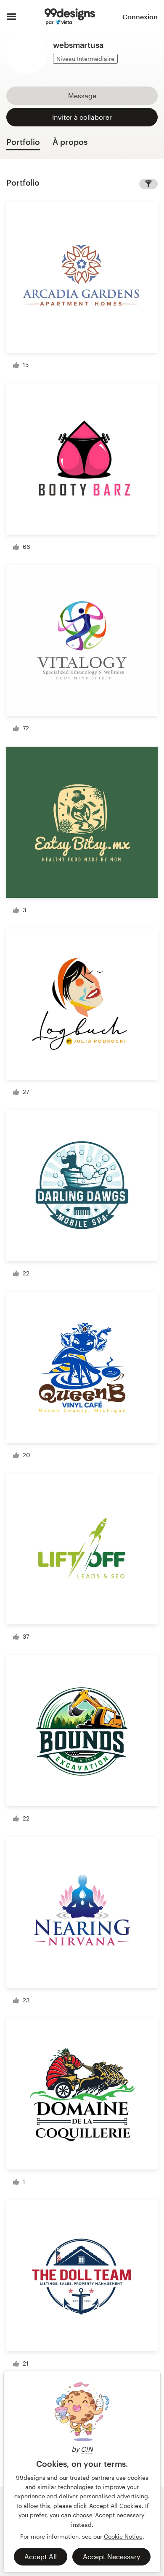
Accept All (41, 2556)
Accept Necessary (111, 2556)
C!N (87, 2449)
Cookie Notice (123, 2536)
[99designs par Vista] (70, 17)
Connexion (140, 17)
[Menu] (12, 17)
